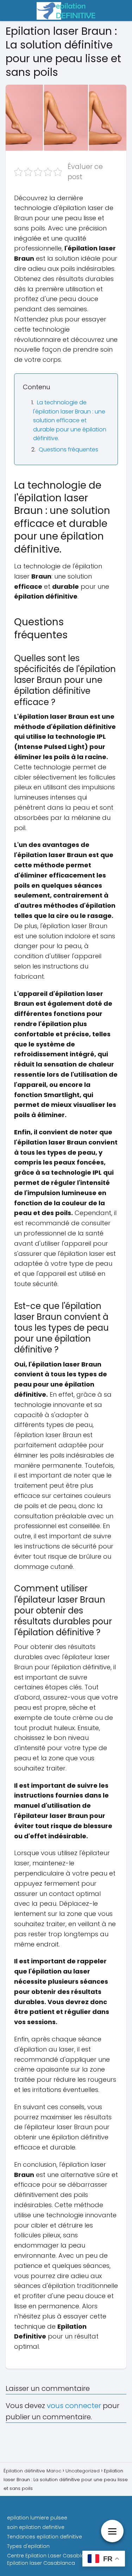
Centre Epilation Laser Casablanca (51, 2556)
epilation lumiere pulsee (37, 2518)
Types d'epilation (28, 2546)
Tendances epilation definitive (45, 2537)
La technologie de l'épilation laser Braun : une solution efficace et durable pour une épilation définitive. (70, 420)
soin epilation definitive (36, 2527)
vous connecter (74, 2406)
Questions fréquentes (68, 449)
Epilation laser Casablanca (41, 2563)
